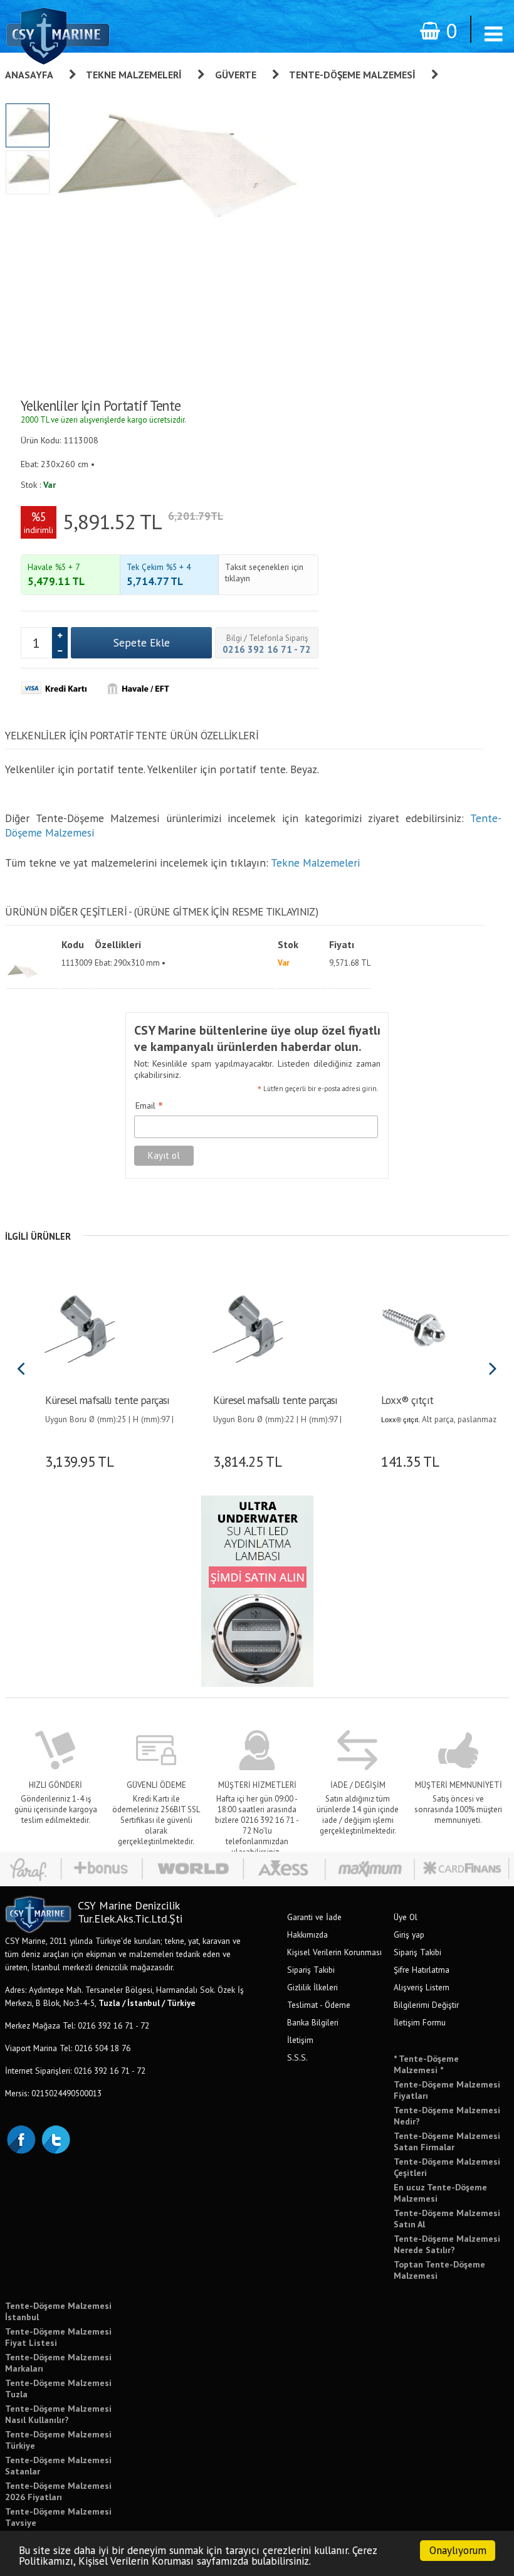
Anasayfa (29, 75)
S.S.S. (297, 2057)
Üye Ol (406, 1917)
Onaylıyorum (458, 2550)
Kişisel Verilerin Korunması (334, 1952)
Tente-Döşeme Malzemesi (352, 75)
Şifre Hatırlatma (422, 1970)
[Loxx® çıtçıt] (415, 1326)
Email (149, 1106)
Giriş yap (409, 1935)
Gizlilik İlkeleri (312, 1987)
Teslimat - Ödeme (319, 2005)
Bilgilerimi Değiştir (426, 2005)
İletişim (300, 2040)
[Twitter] (55, 2138)
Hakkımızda (307, 1935)
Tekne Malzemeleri (134, 75)
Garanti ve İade (314, 1917)
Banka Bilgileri (313, 2022)
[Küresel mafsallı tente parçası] (79, 1326)
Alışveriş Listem (422, 1987)
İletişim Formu (420, 2022)
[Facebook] (21, 2138)
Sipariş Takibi (311, 1970)
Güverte (236, 75)
